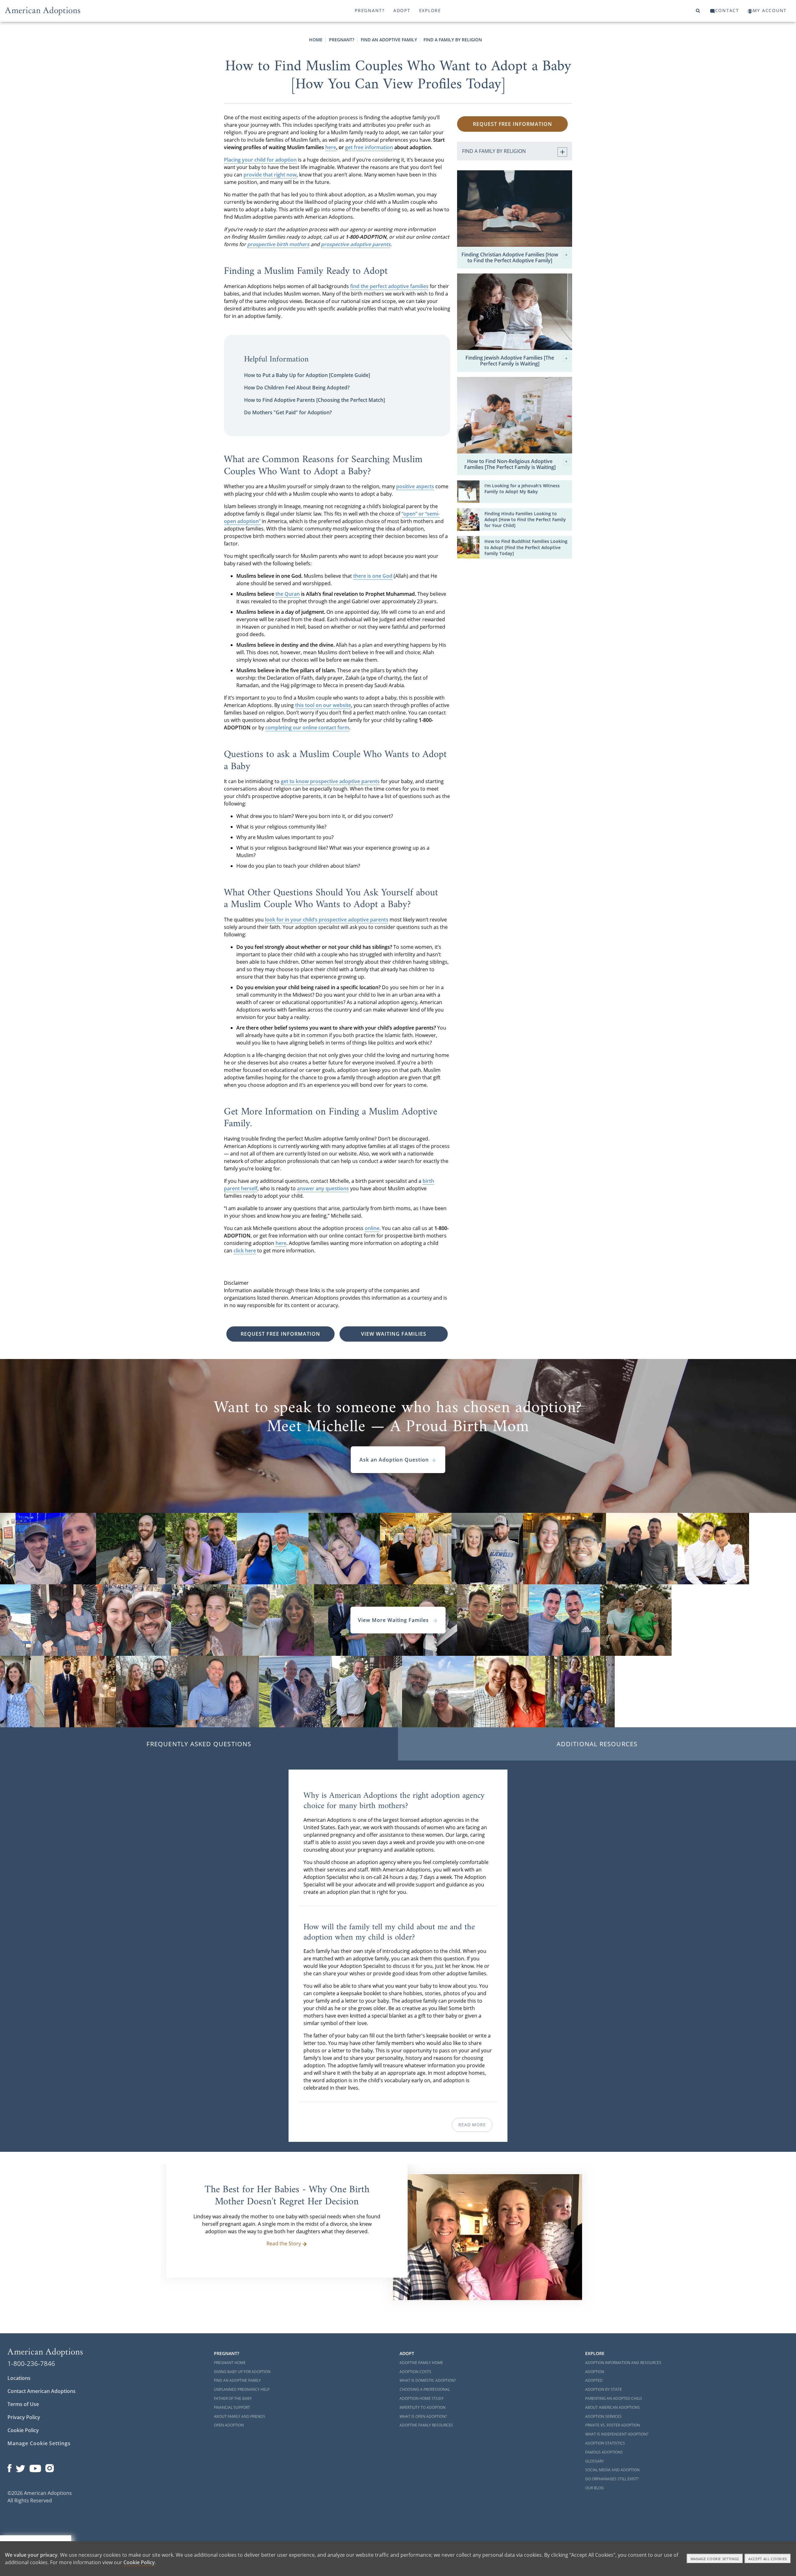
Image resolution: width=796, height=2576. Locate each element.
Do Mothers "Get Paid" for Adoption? (288, 412)
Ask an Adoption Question (394, 1460)
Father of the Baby (233, 2398)
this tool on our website (323, 705)
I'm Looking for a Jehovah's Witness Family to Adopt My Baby (522, 489)
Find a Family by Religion (453, 40)
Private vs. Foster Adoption (613, 2425)
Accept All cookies (768, 2559)
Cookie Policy (23, 2430)
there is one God (373, 576)
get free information (369, 147)
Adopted (594, 2380)
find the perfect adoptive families (389, 286)
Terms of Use (23, 2404)
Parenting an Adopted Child (614, 2398)
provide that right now (270, 175)
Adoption (595, 2372)
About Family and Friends (240, 2416)
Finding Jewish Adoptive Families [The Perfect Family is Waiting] (510, 361)
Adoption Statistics (605, 2443)
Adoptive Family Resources (426, 2425)
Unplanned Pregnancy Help (242, 2389)
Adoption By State (604, 2389)
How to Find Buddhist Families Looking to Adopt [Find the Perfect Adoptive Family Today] (526, 547)
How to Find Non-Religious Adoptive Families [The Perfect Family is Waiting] (510, 464)
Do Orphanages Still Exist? (612, 2479)
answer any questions (323, 1188)
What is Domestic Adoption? (428, 2380)
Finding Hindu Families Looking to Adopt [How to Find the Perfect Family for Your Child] (525, 519)
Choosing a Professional (425, 2389)
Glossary (595, 2461)
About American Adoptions (613, 2407)
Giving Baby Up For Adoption (242, 2372)
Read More (472, 2125)
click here (245, 1251)
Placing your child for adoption (260, 160)
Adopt (402, 10)
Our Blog (595, 2488)
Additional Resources (597, 1744)
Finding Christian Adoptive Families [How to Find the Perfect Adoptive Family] (510, 258)
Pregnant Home (230, 2363)
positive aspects (415, 486)
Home (316, 40)
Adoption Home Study (422, 2398)
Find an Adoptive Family (389, 40)
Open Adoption (229, 2425)
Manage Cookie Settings (39, 2443)
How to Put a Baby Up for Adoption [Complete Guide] (307, 375)
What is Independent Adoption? (617, 2434)
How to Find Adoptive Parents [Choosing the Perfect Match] (315, 400)
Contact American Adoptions (42, 2391)
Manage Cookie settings (715, 2559)
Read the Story (284, 2243)
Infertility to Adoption (423, 2407)
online (372, 1228)
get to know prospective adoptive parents (330, 781)
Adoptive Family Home (421, 2363)
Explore (430, 10)
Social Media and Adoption (612, 2470)
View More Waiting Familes (394, 1620)
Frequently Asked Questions (199, 1744)
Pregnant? (370, 10)
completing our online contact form (307, 728)
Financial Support (232, 2407)
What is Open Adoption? (423, 2416)
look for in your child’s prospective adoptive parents (327, 920)
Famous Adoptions (604, 2452)
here (331, 147)
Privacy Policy (24, 2417)
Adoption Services (603, 2416)
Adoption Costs (415, 2372)
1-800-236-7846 (31, 2363)
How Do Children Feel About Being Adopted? (297, 388)
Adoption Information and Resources (623, 2363)
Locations (19, 2378)
